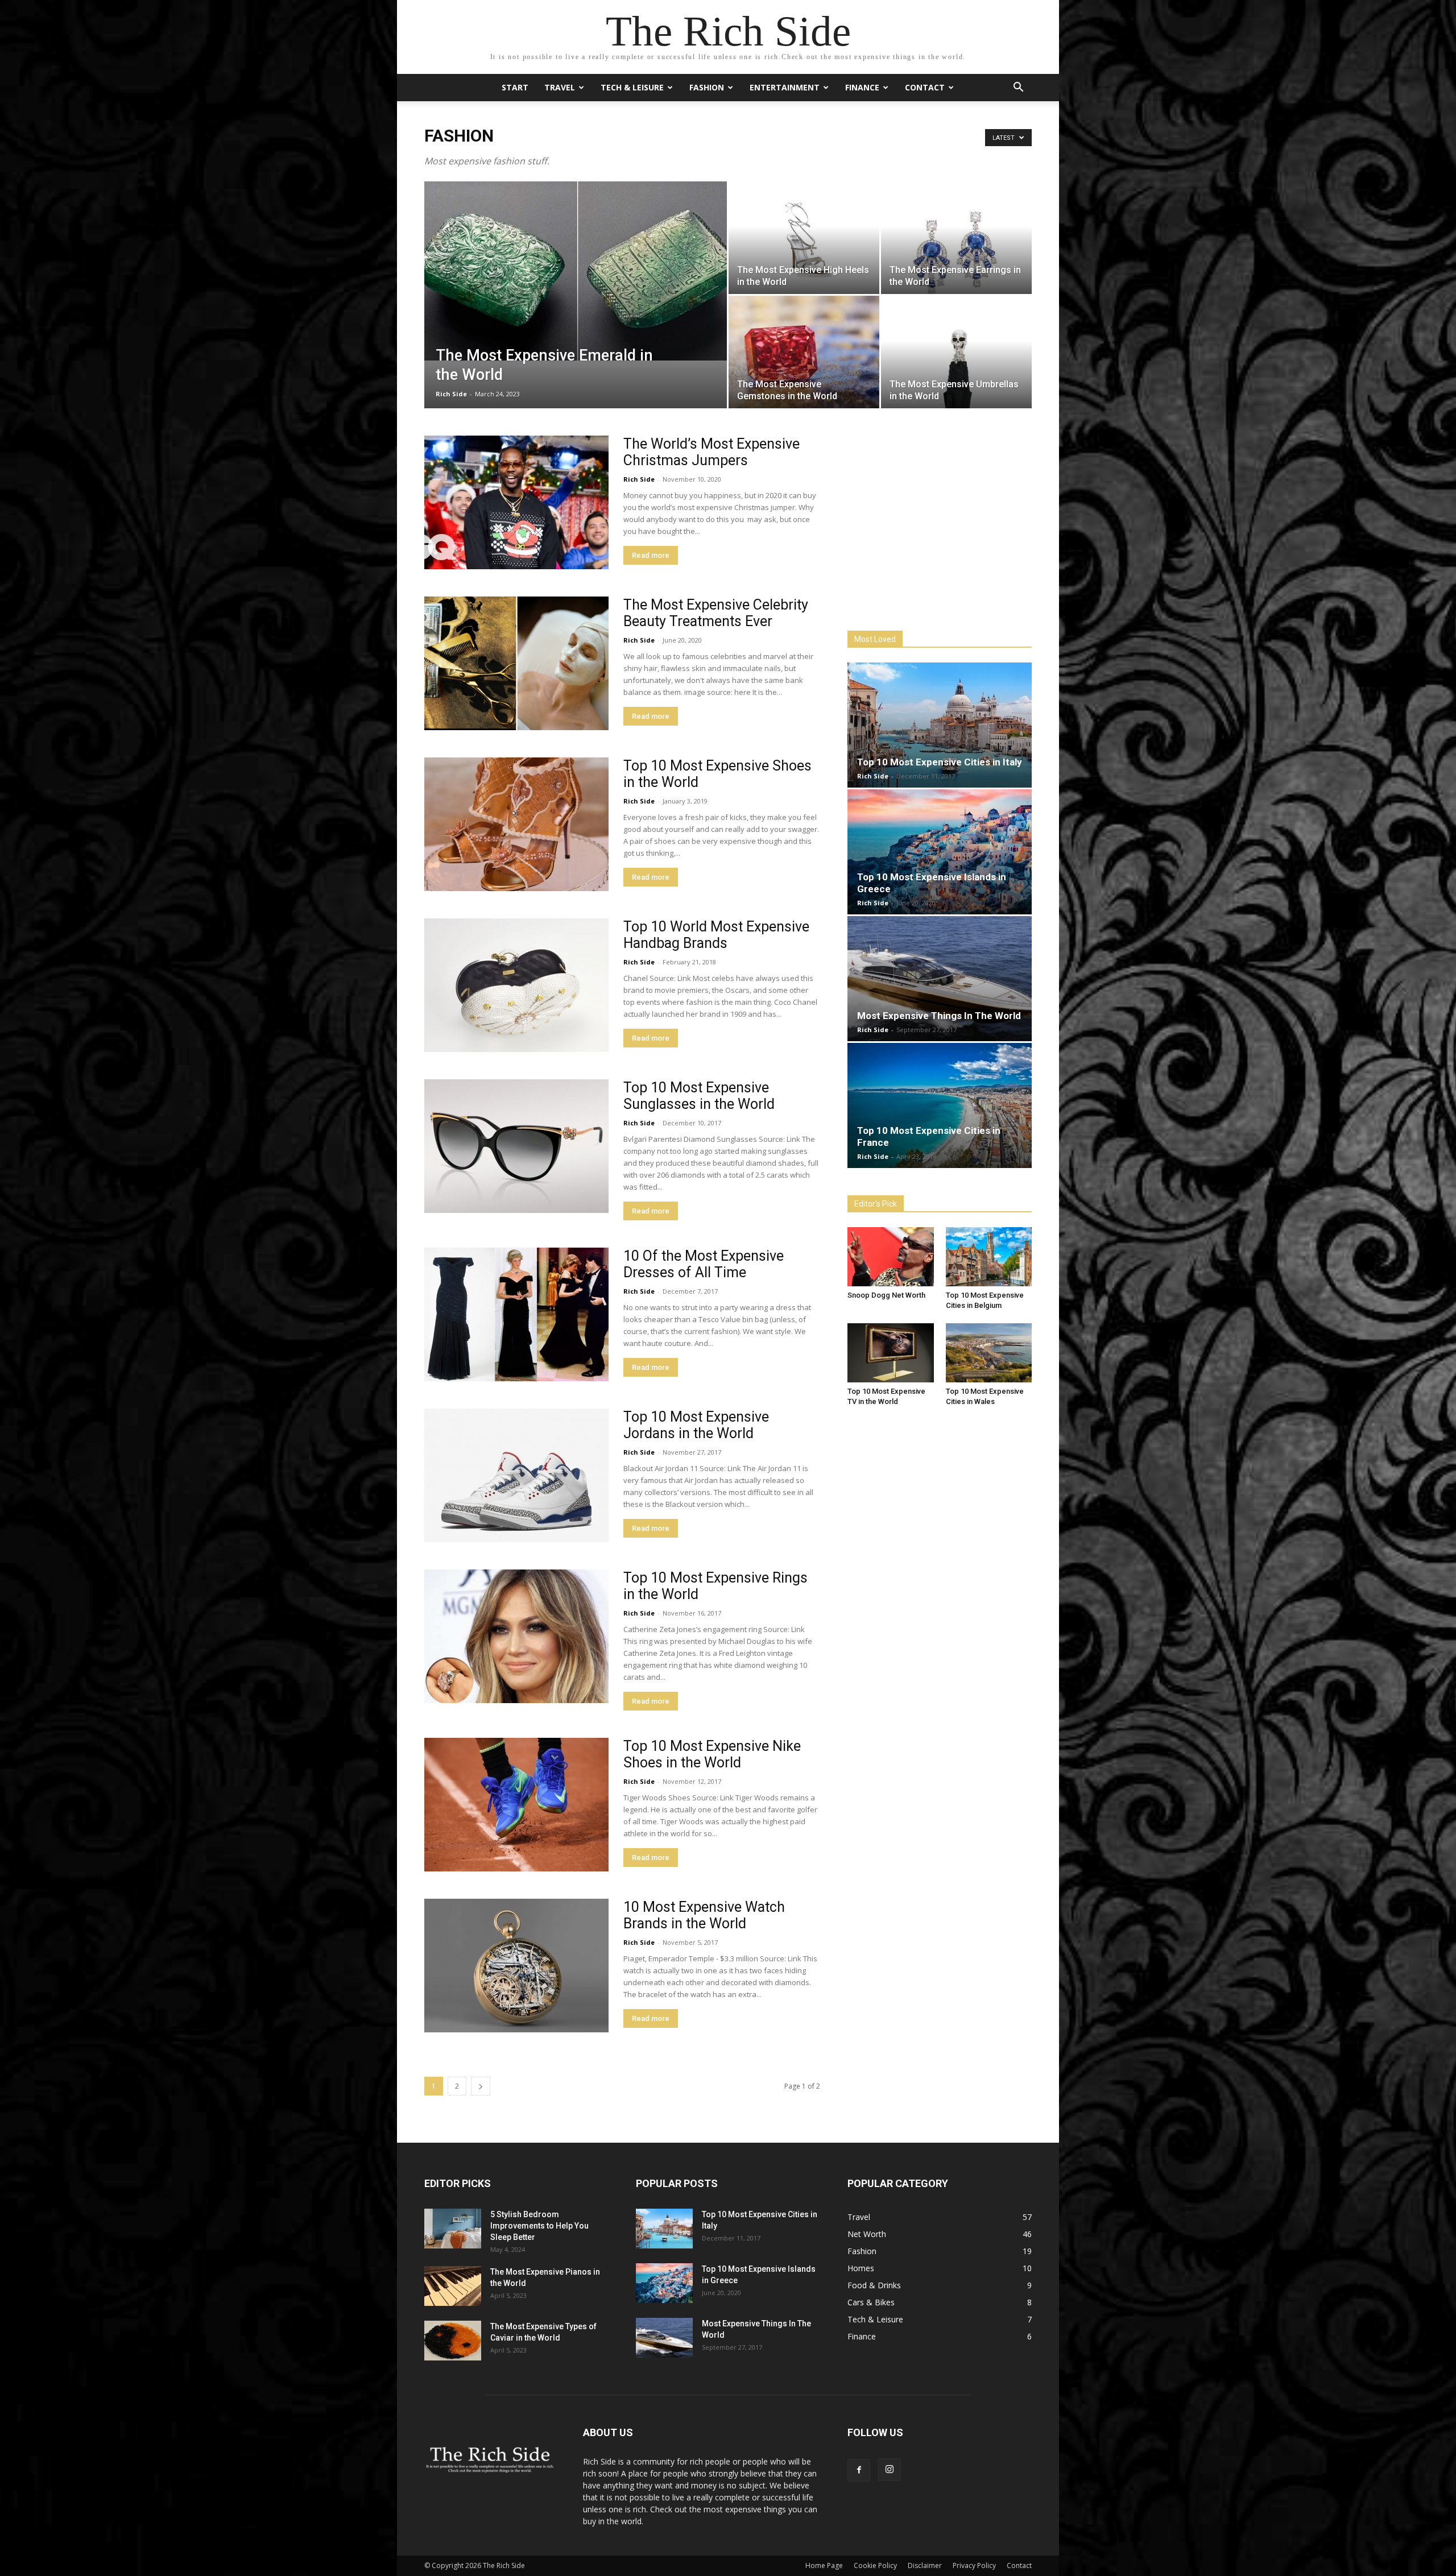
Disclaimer (925, 2565)
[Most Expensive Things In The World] (940, 979)
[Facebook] (859, 2470)
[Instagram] (890, 2470)
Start (515, 87)
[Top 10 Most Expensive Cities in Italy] (940, 725)
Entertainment (785, 87)
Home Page (824, 2565)
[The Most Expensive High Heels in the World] (804, 238)
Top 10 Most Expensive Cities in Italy (940, 762)
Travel (560, 87)
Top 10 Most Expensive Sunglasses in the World (699, 1096)
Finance (862, 87)
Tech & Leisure (632, 87)
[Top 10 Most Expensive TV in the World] (891, 1353)
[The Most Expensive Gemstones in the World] (804, 352)
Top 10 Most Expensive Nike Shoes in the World (712, 1754)
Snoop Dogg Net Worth (886, 1295)
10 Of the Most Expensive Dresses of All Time (704, 1264)
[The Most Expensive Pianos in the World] (453, 2286)
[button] (1018, 88)
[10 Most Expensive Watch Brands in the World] (516, 1966)
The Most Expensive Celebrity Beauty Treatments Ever (716, 613)
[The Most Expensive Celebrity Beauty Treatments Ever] (516, 663)
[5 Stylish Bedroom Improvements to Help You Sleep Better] (453, 2229)
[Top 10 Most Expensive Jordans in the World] (516, 1475)
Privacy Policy (974, 2565)
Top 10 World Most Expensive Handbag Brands (716, 935)
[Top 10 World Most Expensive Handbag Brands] (516, 985)
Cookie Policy (875, 2565)
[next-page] (481, 2086)
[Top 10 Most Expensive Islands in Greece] (940, 852)
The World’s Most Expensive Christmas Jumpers (712, 452)
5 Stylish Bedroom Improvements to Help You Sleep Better (539, 2226)
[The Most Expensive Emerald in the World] (576, 271)
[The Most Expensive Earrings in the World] (956, 238)
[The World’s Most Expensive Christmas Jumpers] (516, 502)
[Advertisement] (933, 521)
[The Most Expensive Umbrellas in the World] (956, 352)
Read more (651, 555)
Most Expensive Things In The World (939, 1016)
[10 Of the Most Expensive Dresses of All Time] (516, 1314)
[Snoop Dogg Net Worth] (891, 1257)
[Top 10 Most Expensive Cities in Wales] (989, 1353)
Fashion (707, 87)
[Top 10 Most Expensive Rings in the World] (516, 1636)
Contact (925, 87)
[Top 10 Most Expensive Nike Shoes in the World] (516, 1805)
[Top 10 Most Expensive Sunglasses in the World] (516, 1146)
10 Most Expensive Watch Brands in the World (704, 1915)
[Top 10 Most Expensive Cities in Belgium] (989, 1257)
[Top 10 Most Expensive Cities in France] (940, 1105)
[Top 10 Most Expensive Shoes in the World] (516, 824)
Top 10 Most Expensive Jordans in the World (696, 1425)
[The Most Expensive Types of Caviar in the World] (453, 2341)
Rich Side (451, 394)
